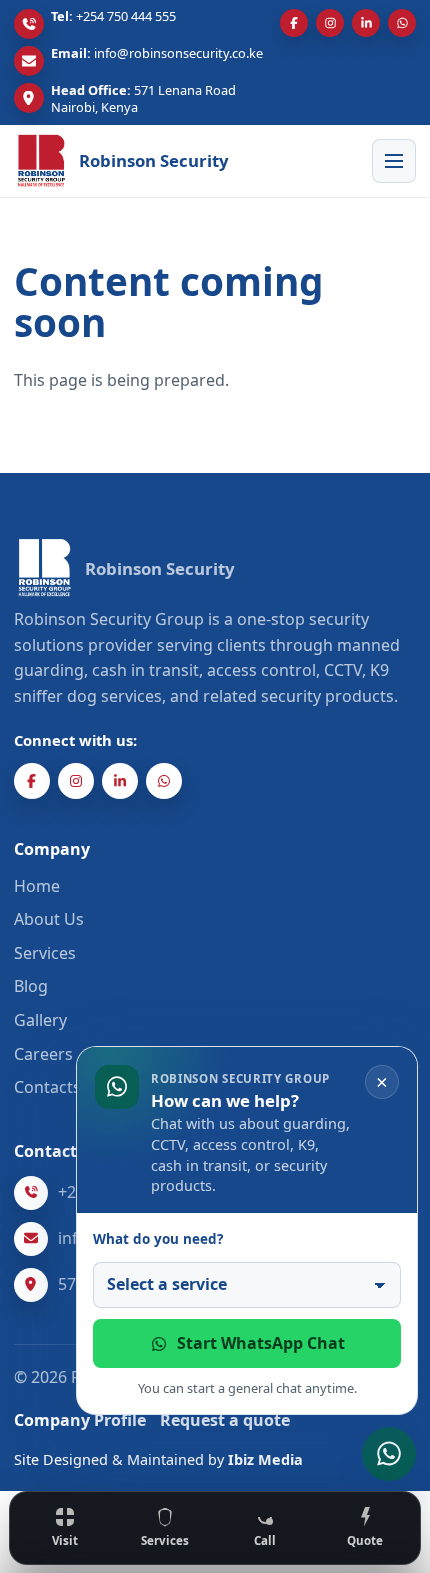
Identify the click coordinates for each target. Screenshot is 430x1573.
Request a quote (225, 1420)
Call (265, 1540)
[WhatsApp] (402, 23)
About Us (49, 919)
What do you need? (158, 1239)
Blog (31, 986)
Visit (65, 1540)
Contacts (47, 1087)
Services (165, 1540)
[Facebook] (294, 23)
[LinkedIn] (366, 23)
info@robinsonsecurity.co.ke (178, 53)
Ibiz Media (265, 1459)
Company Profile (80, 1420)
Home (37, 886)
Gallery (40, 1020)
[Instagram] (330, 23)
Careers (43, 1054)
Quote (365, 1540)
